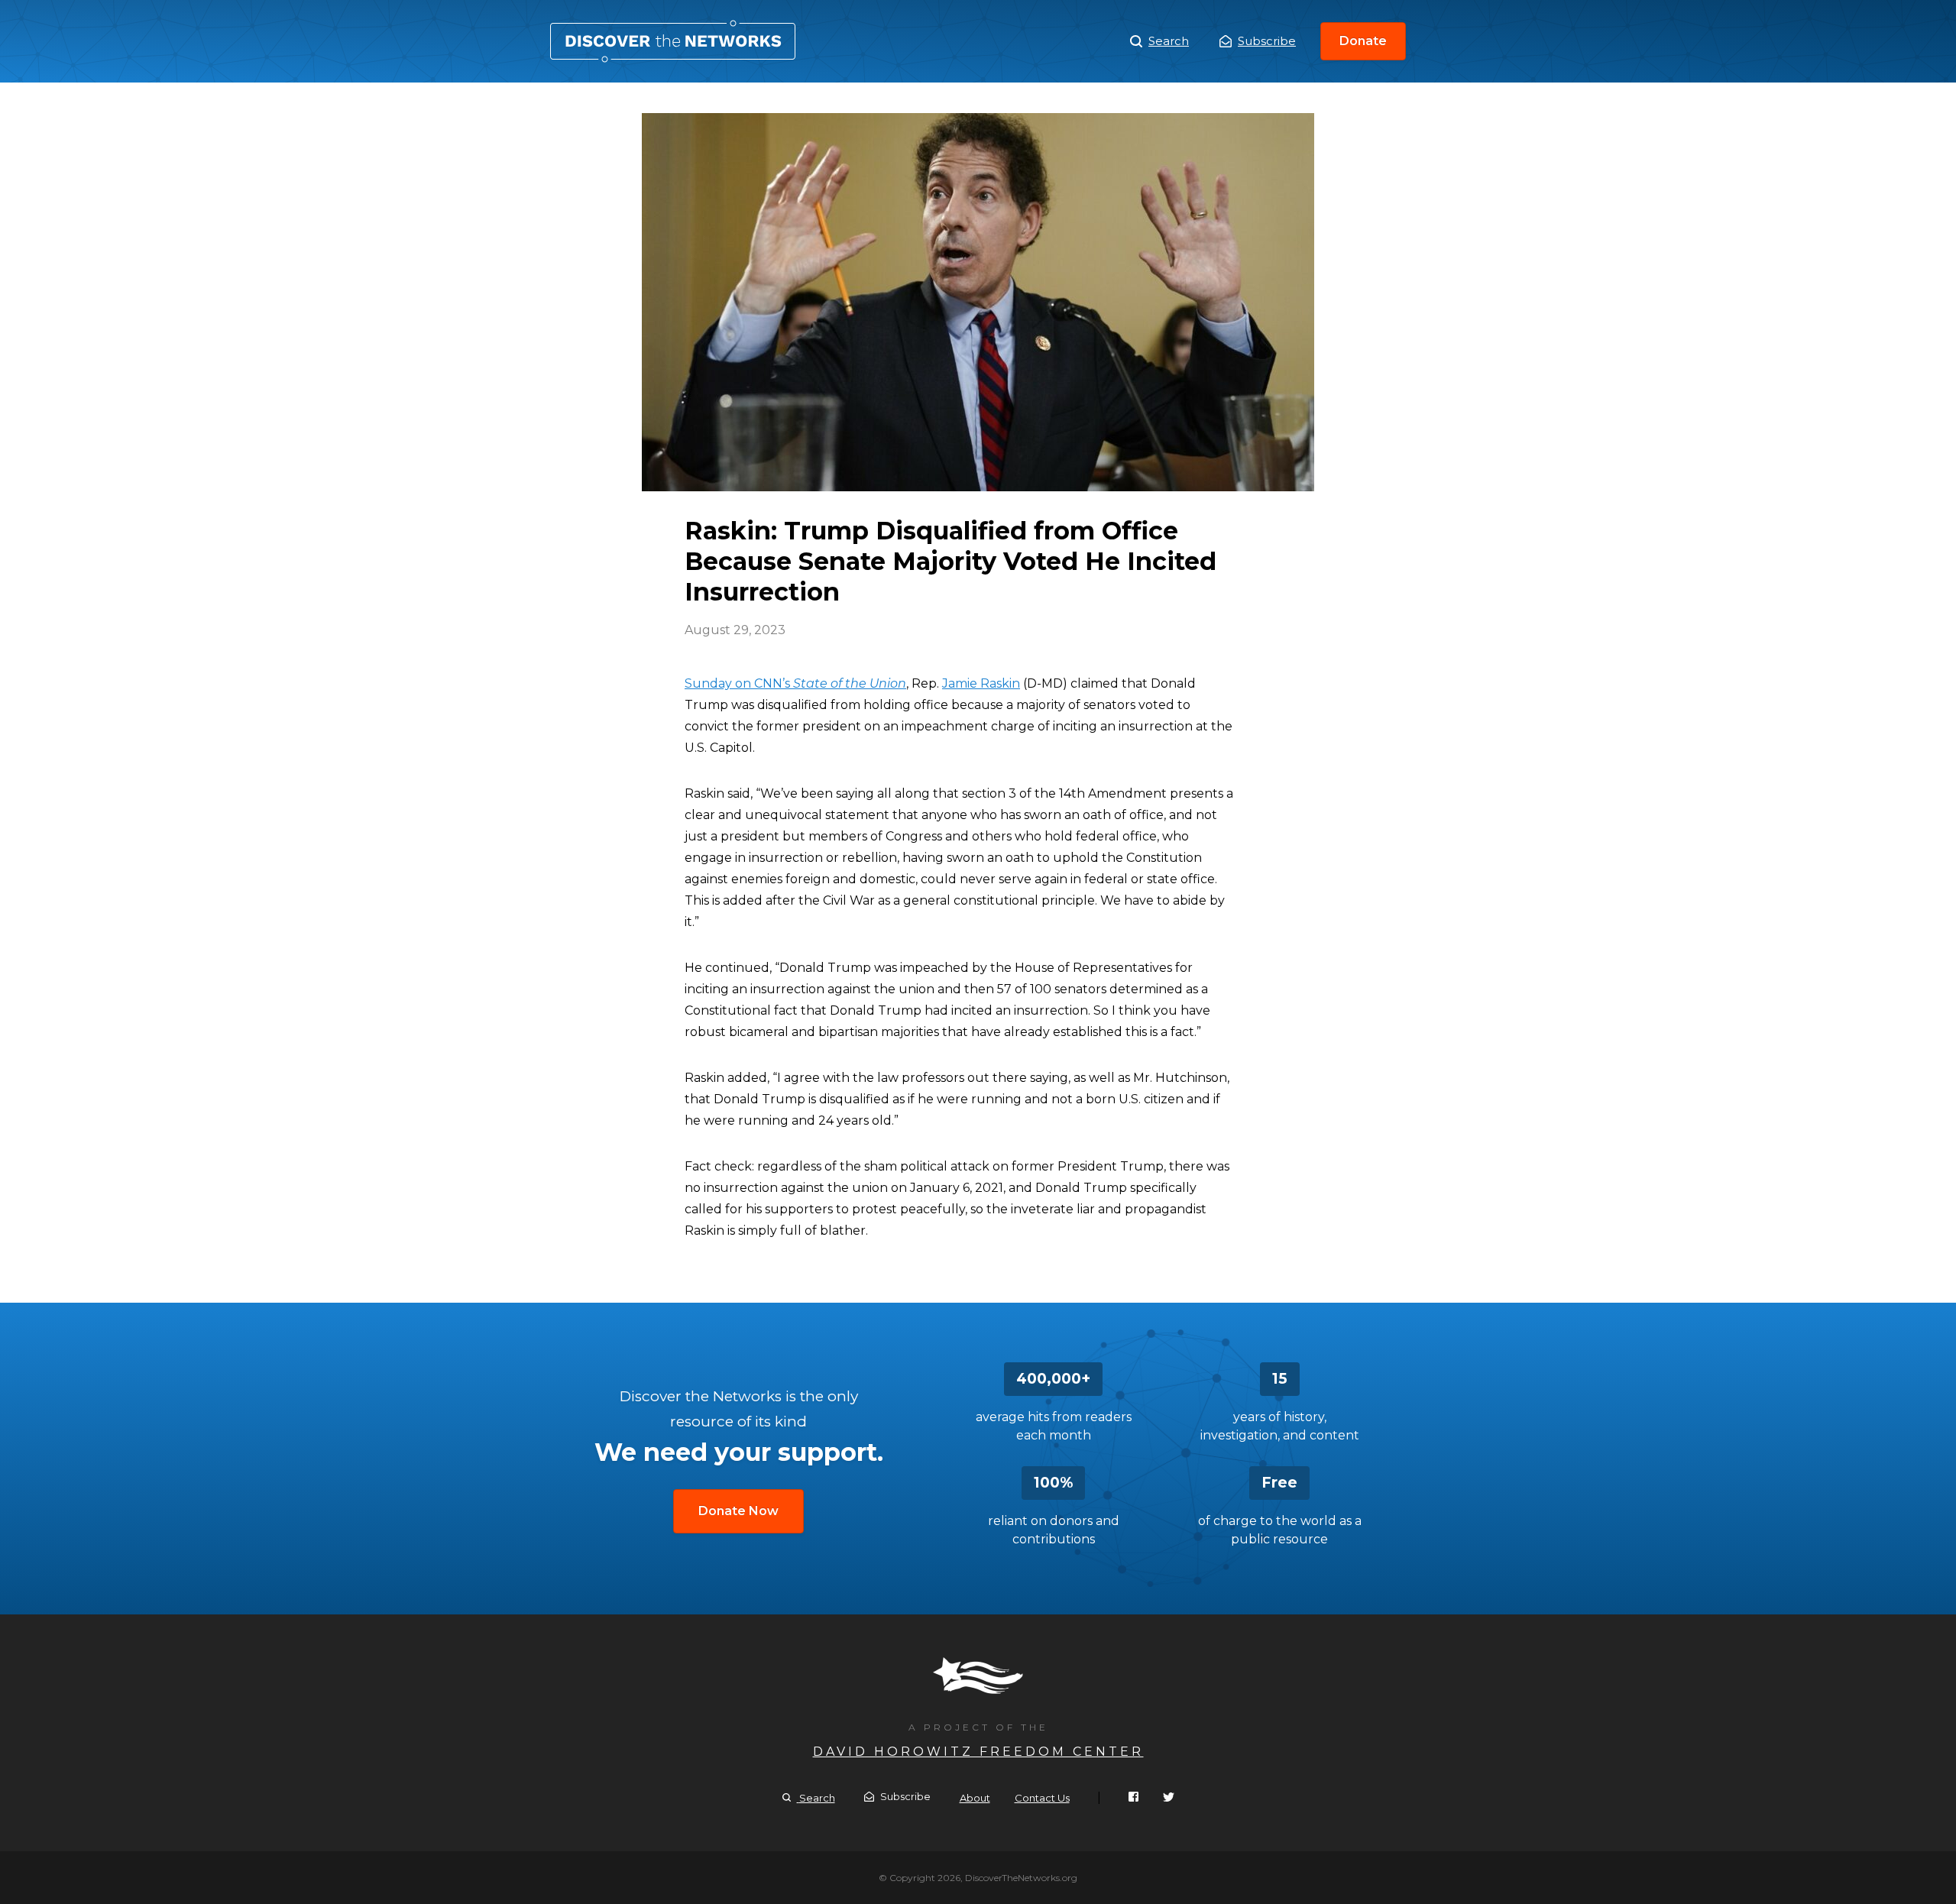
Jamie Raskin (981, 683)
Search (1169, 41)
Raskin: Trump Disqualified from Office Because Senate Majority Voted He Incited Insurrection (673, 41)
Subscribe (1267, 41)
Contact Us (1042, 1798)
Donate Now (738, 1511)
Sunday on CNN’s (795, 683)
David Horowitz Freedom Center (978, 1752)
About (975, 1798)
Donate (1363, 41)
